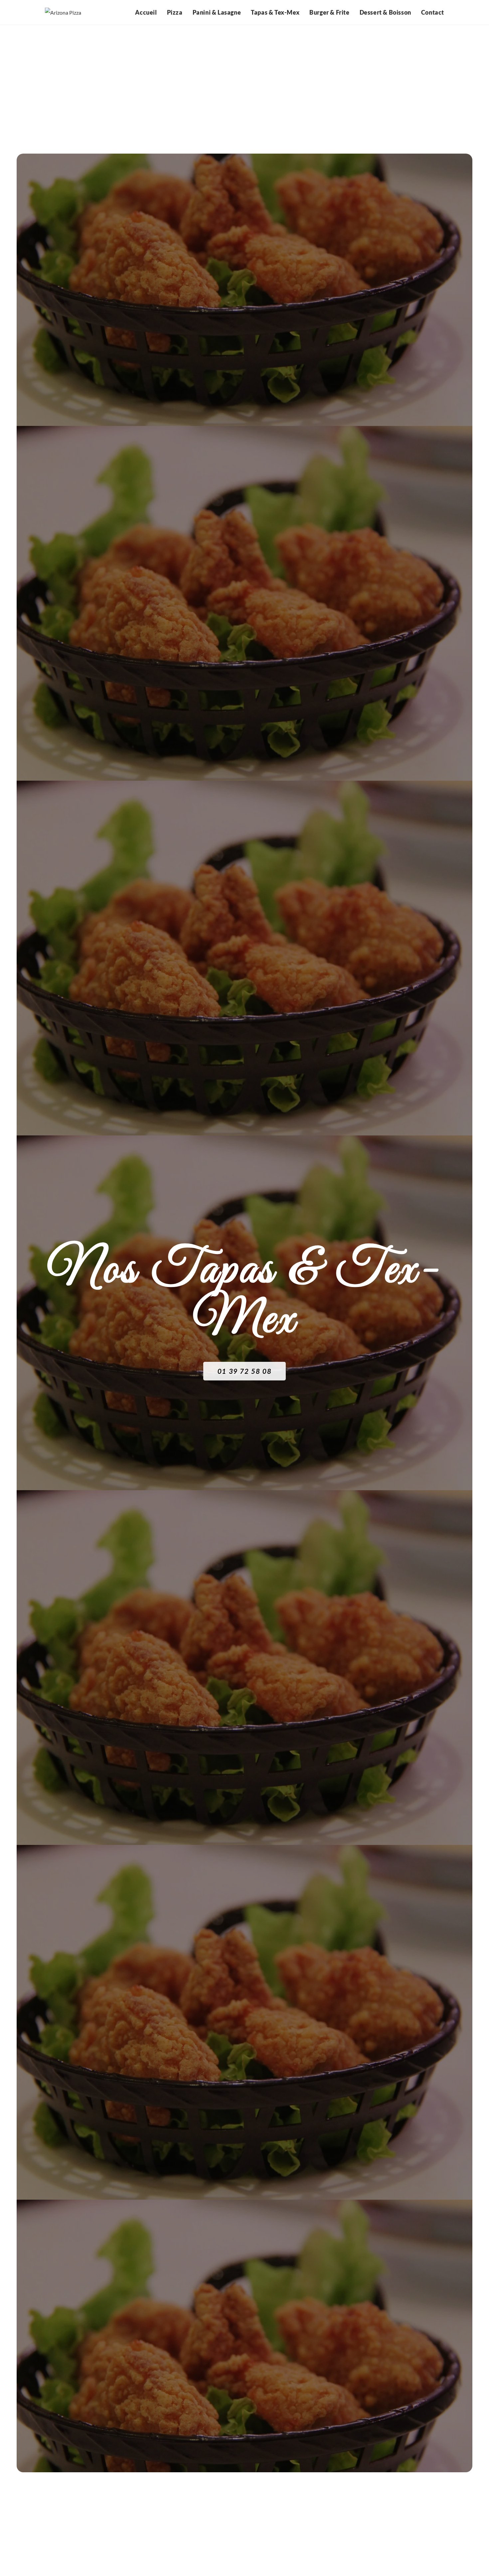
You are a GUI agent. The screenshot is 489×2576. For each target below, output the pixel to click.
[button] (244, 1371)
